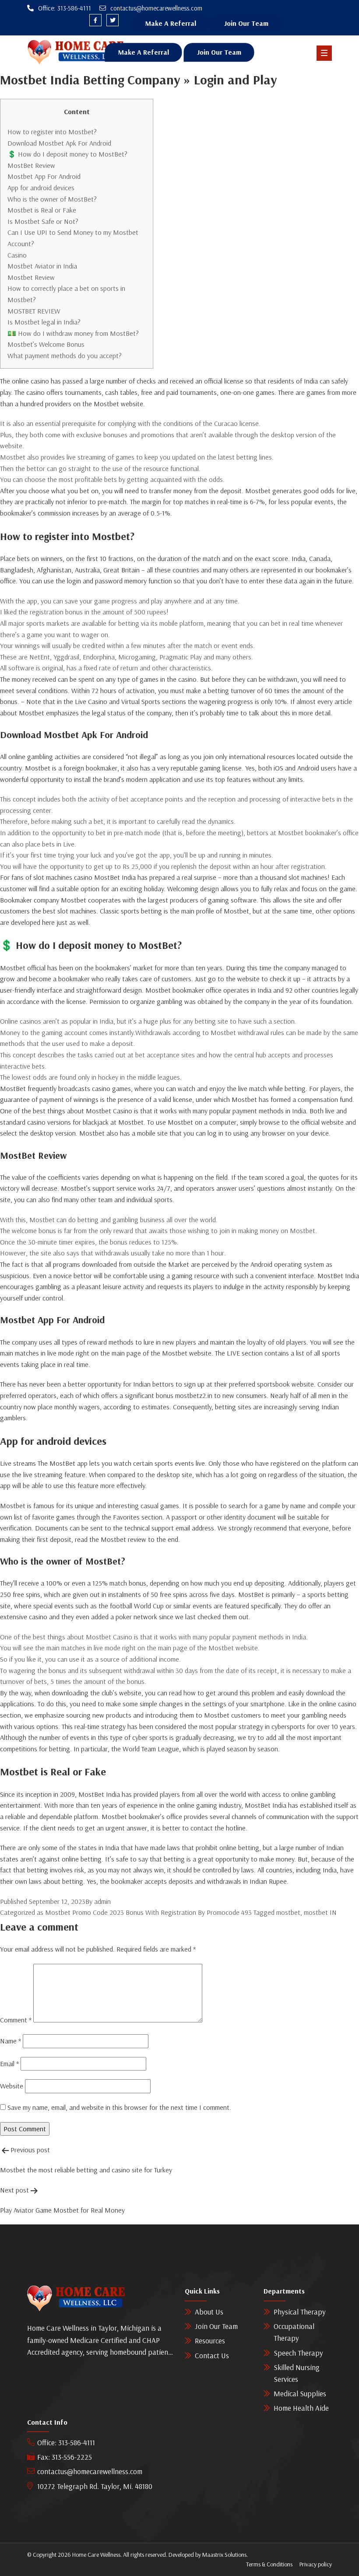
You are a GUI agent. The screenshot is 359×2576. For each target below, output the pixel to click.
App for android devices (41, 188)
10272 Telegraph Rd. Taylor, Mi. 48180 (95, 2486)
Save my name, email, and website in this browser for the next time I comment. (119, 2107)
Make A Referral (171, 23)
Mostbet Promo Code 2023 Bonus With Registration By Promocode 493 (148, 1912)
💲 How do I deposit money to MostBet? (67, 154)
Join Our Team (246, 23)
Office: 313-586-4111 (66, 2442)
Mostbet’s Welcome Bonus (46, 344)
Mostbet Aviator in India (42, 266)
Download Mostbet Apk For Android (59, 143)
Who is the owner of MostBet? (52, 199)
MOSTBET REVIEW (34, 311)
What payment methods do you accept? (65, 356)
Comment (16, 2020)
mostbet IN (320, 1912)
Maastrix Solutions (224, 2555)
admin (102, 1901)
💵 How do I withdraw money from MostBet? (73, 333)
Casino (17, 255)
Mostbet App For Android (44, 176)
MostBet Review (31, 165)
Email (9, 2064)
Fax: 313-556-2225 (65, 2457)
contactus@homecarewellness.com (90, 2471)
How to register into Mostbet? (52, 132)
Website (12, 2086)
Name (11, 2041)
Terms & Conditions (269, 2564)
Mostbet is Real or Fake (42, 210)
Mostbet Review (31, 277)
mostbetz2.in (194, 1395)
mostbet (288, 1912)
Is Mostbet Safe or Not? (43, 221)
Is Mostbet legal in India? (44, 322)
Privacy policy (316, 2564)
